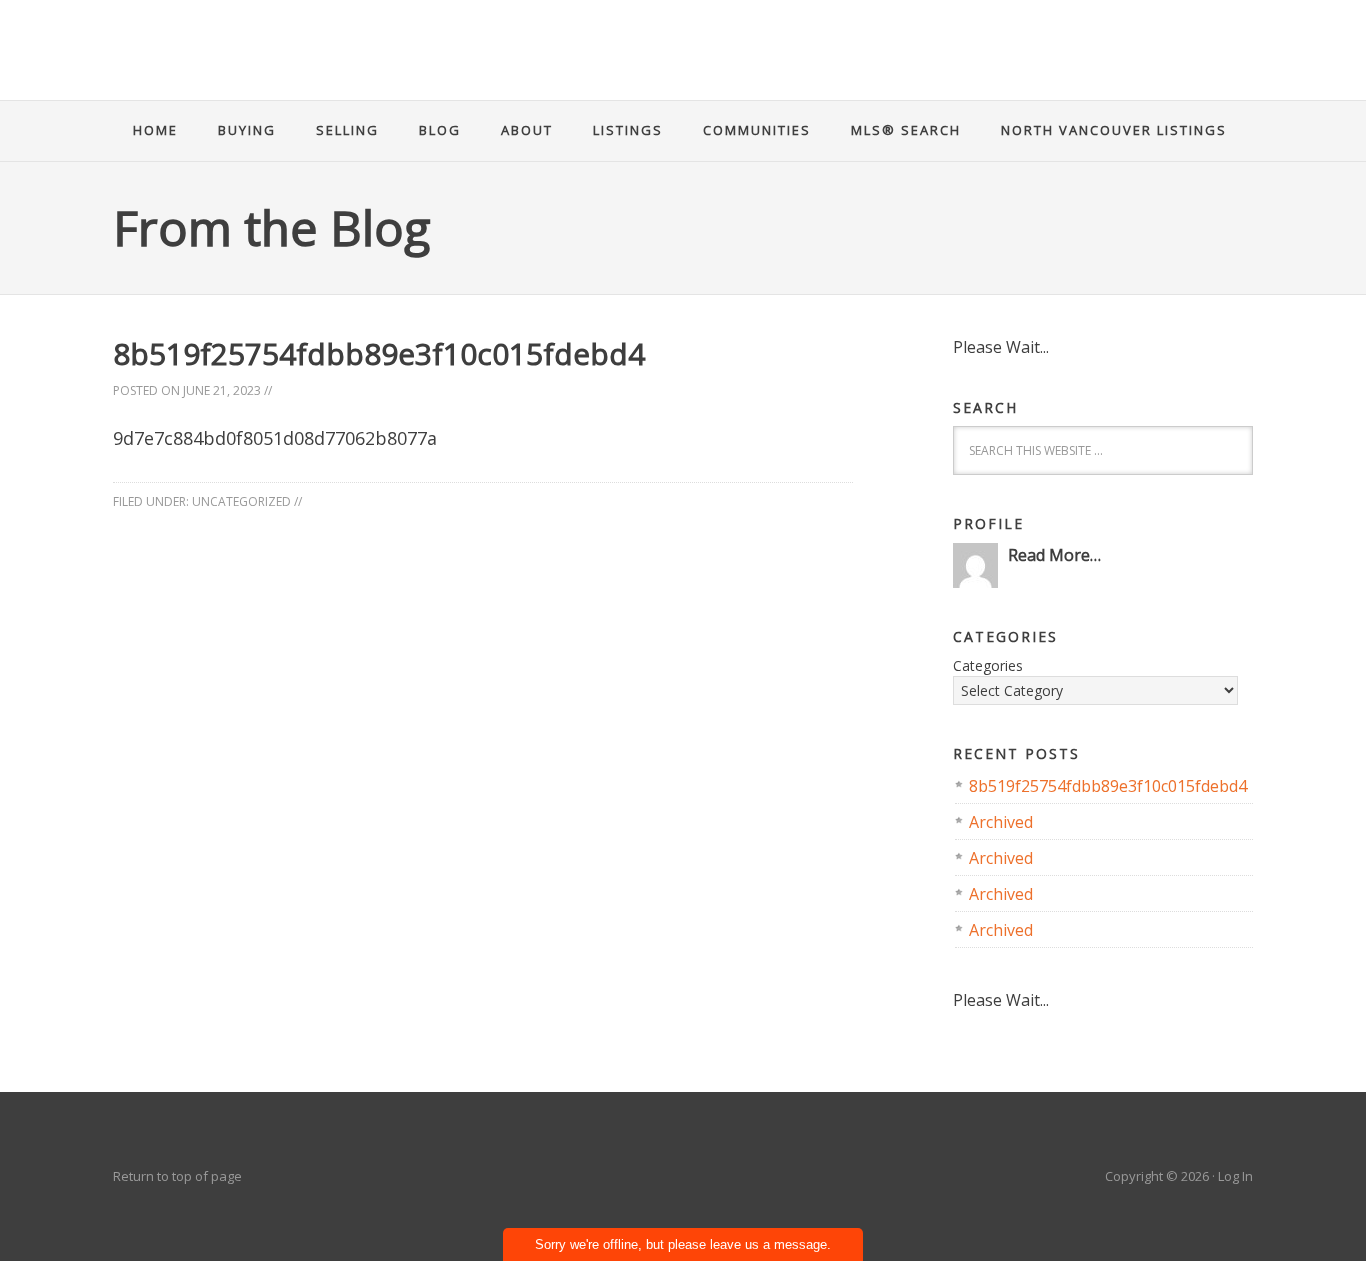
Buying (247, 130)
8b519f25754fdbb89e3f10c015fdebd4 (1108, 786)
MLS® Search (906, 130)
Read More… (1054, 555)
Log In (1235, 1176)
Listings (628, 130)
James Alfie (683, 65)
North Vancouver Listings (1114, 130)
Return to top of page (177, 1176)
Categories (988, 665)
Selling (347, 130)
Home (155, 130)
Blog (440, 130)
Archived (1001, 822)
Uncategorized (241, 501)
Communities (757, 130)
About (527, 130)
